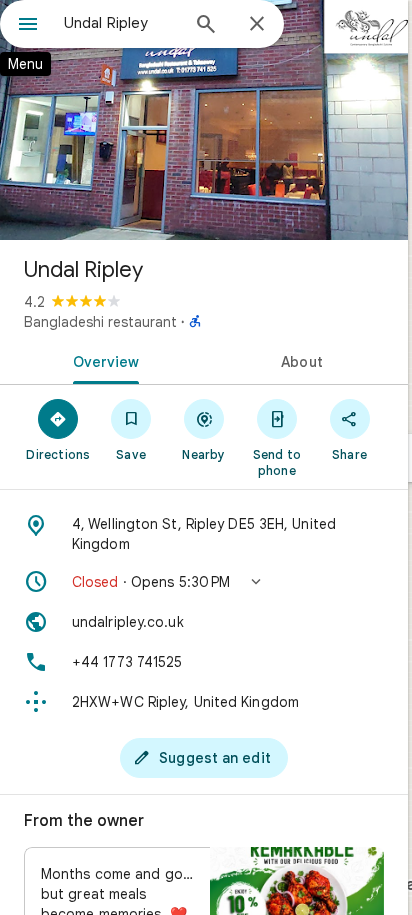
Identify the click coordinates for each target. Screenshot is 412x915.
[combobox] (121, 23)
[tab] (102, 360)
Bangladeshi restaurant (100, 322)
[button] (204, 582)
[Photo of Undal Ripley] (204, 120)
